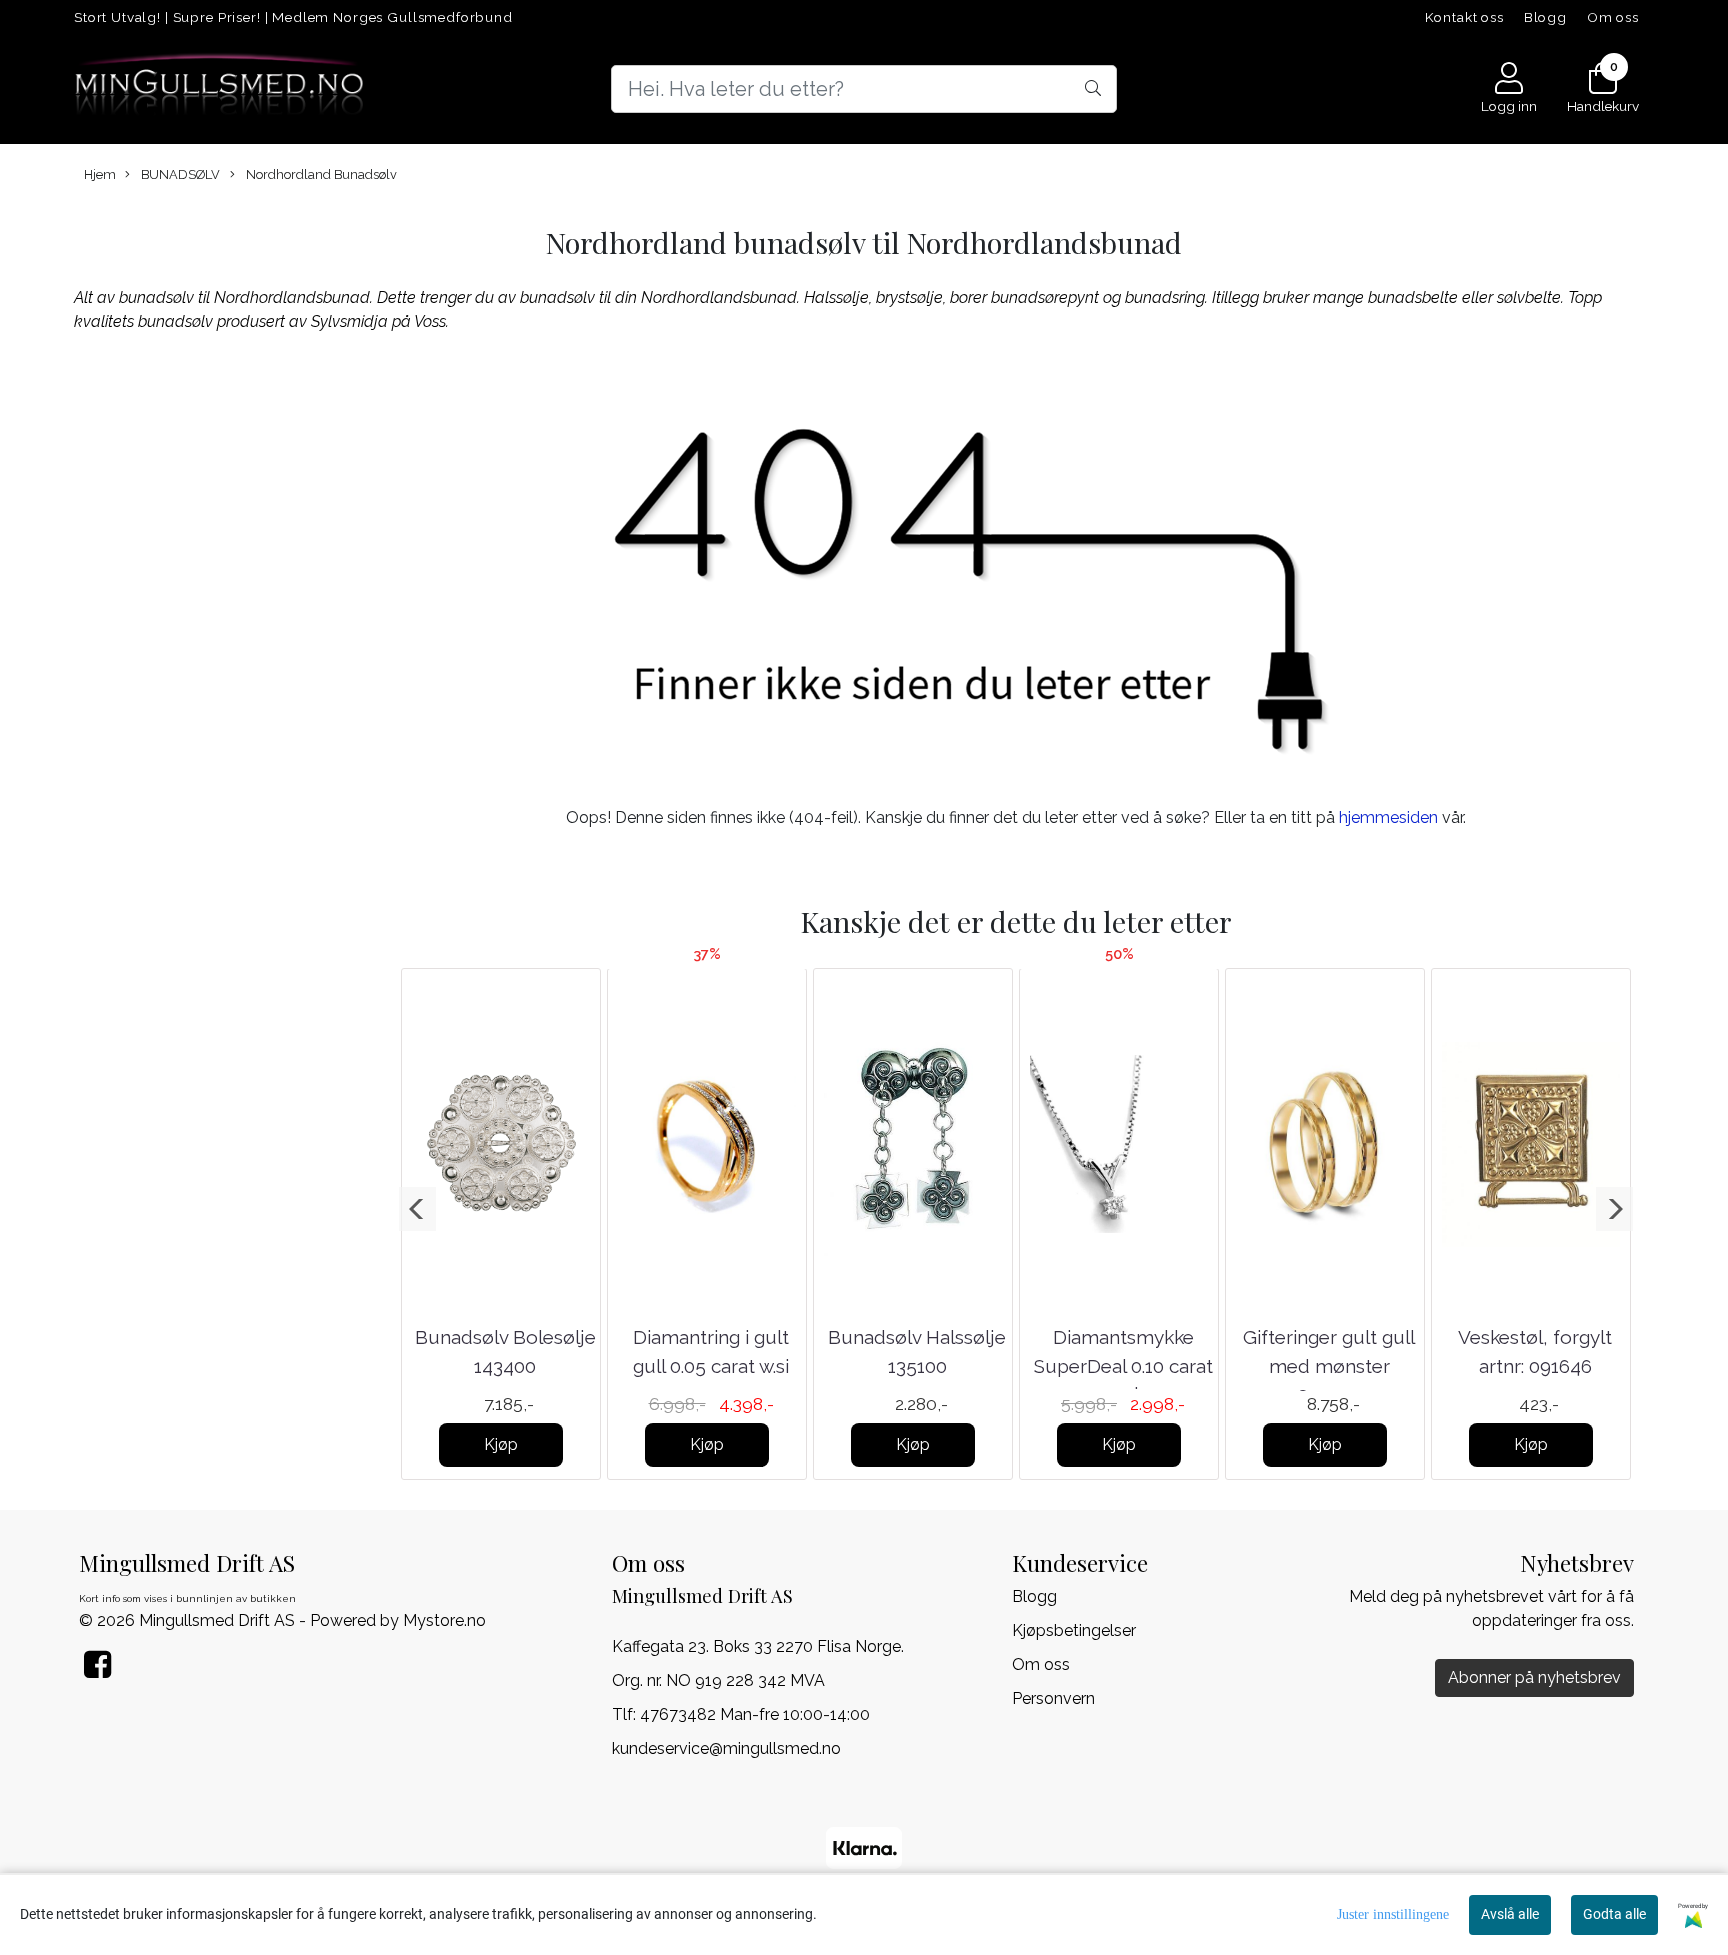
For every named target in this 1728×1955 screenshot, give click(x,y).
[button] (417, 1209)
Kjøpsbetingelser (1074, 1630)
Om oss (1613, 17)
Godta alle (1614, 1914)
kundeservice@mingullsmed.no (726, 1748)
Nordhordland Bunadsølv (320, 174)
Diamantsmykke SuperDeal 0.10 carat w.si (1123, 1365)
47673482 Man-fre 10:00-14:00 (755, 1714)
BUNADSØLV (179, 174)
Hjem (100, 174)
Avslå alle (1510, 1914)
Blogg (1545, 17)
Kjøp (501, 1444)
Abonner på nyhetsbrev (1534, 1677)
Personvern (1053, 1698)
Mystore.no (444, 1620)
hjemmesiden (1388, 817)
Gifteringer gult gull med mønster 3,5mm (1329, 1365)
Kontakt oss (1464, 17)
